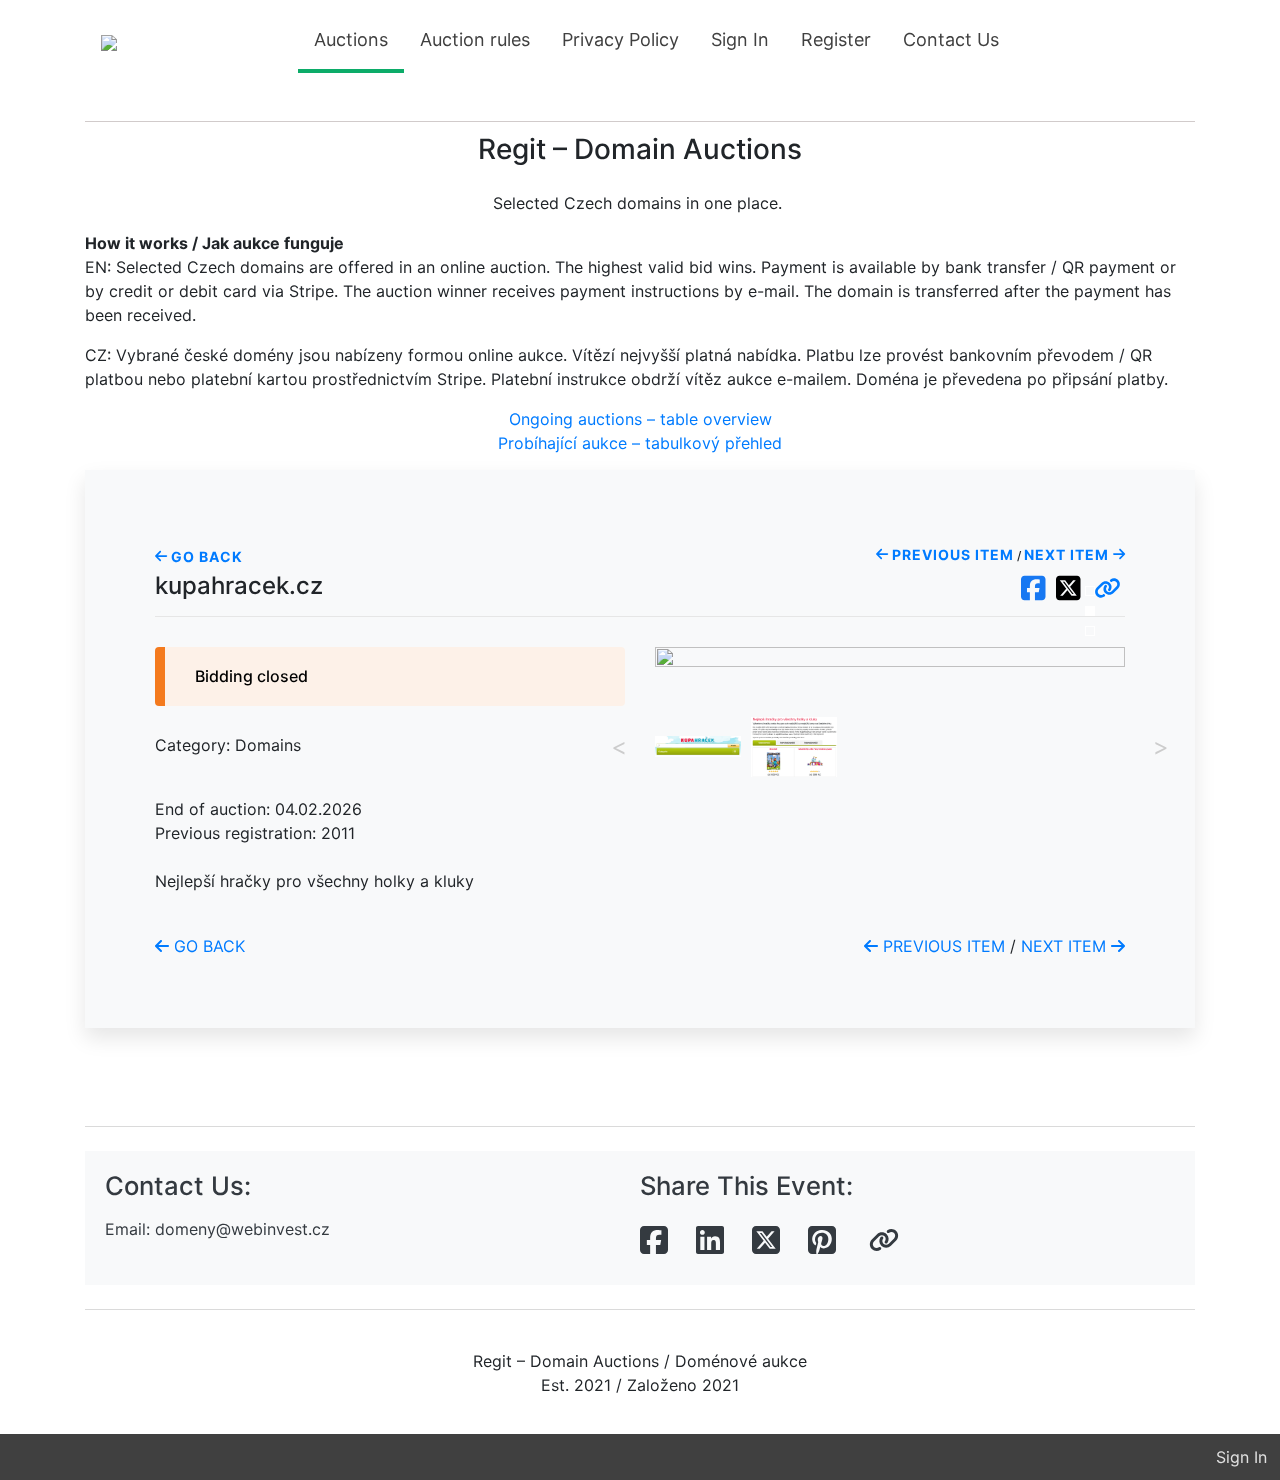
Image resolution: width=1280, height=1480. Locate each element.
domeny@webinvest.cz (242, 1229)
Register (836, 39)
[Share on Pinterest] (822, 1241)
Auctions (351, 39)
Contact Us (951, 39)
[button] (1107, 589)
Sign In (740, 39)
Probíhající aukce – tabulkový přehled (640, 443)
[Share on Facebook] (654, 1241)
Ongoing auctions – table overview (640, 419)
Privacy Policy (620, 39)
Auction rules (475, 39)
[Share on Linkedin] (710, 1241)
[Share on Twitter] (766, 1241)
